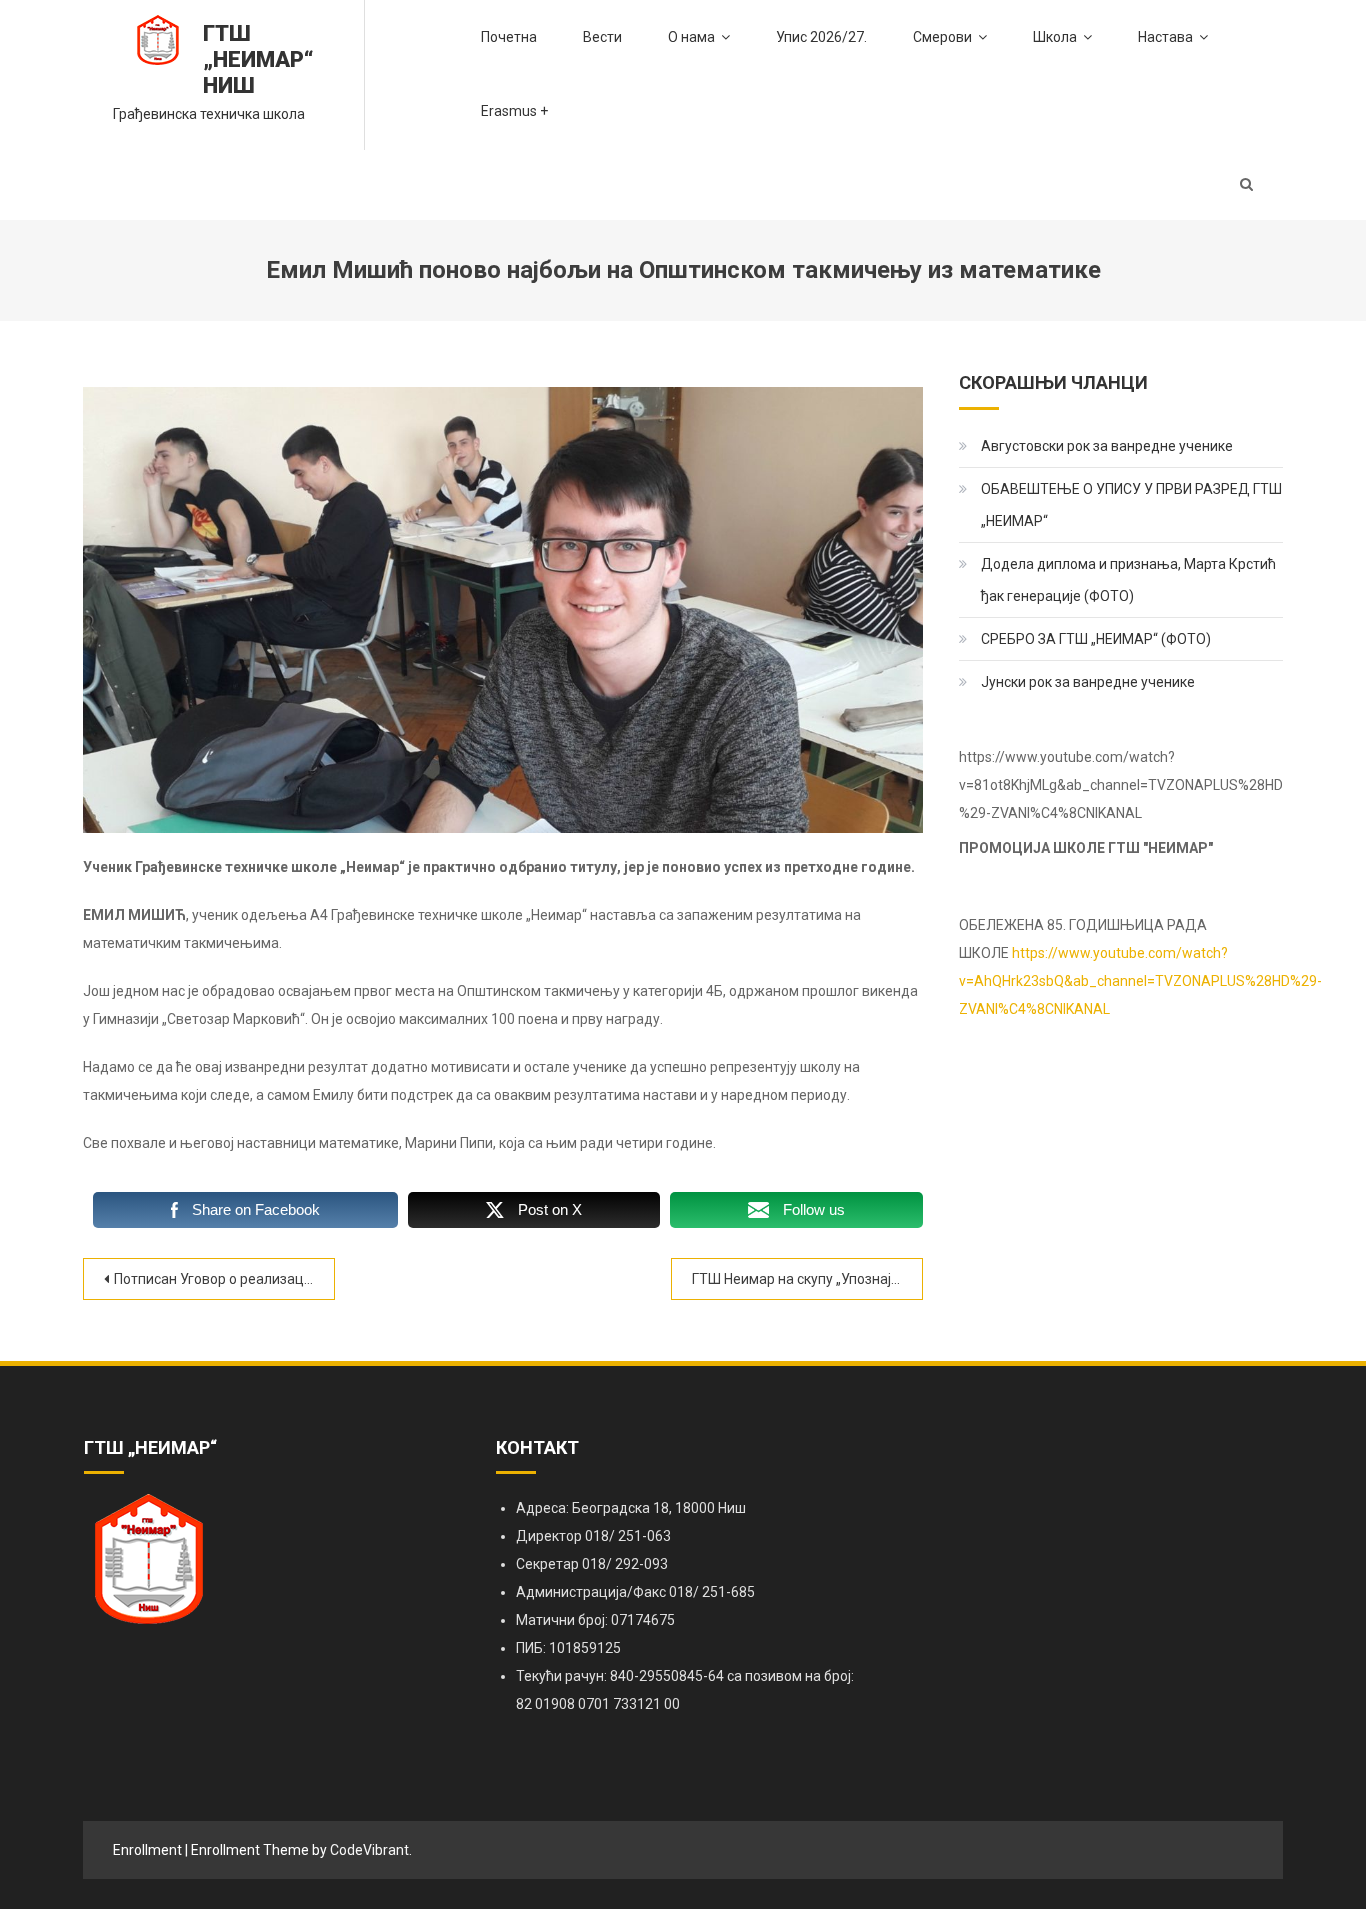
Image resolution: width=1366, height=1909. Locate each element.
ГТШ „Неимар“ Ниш (258, 59)
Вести (602, 37)
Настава (1165, 37)
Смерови (942, 37)
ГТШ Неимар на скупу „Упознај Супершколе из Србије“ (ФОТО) (807, 1279)
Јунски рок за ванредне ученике (1088, 682)
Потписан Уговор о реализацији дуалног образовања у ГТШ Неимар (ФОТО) (224, 1279)
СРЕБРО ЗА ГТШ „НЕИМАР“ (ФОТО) (1096, 639)
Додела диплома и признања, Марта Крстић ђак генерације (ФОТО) (1128, 580)
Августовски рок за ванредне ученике (1107, 446)
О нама (691, 37)
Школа (1055, 37)
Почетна (509, 37)
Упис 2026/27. (821, 37)
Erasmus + (514, 111)
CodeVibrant (369, 1850)
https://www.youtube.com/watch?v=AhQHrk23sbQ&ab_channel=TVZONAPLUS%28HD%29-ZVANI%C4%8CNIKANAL (1140, 981)
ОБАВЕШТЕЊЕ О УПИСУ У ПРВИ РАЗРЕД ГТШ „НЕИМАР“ (1131, 505)
